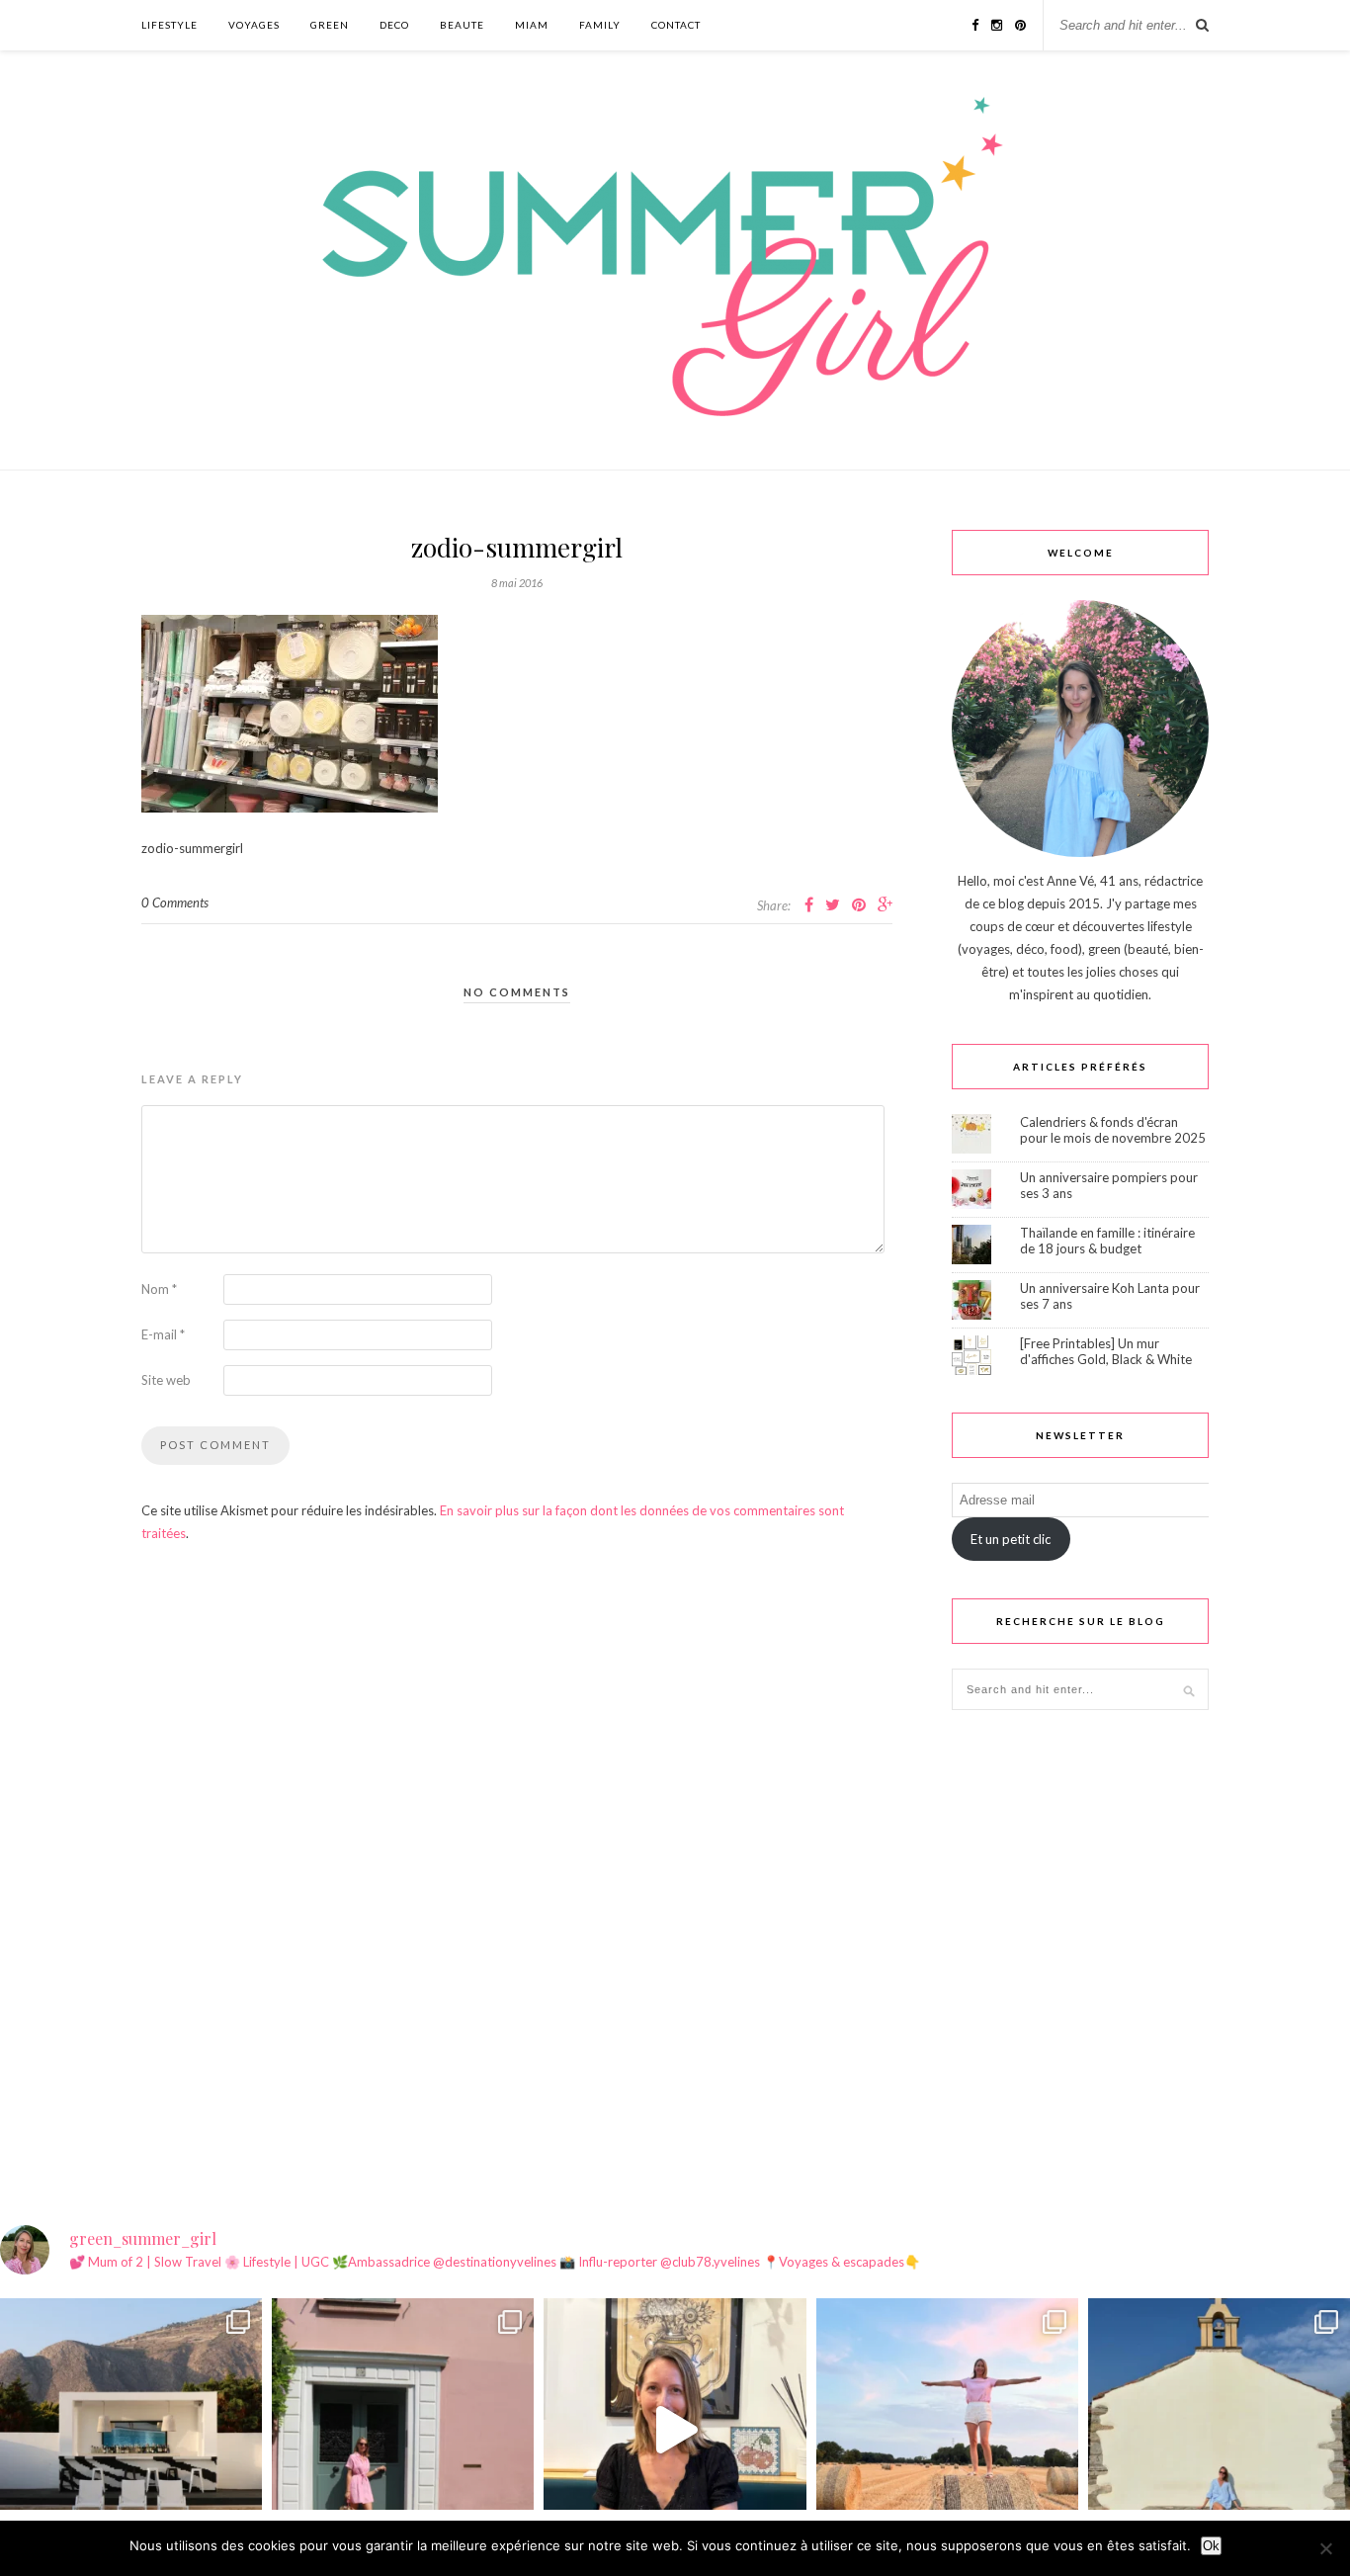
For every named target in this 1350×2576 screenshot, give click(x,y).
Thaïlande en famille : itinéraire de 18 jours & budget (1107, 1241)
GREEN (330, 25)
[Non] (1325, 2548)
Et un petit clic (1011, 1539)
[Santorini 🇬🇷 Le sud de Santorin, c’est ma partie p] (131, 2429)
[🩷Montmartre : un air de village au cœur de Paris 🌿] (403, 2429)
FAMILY (600, 25)
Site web (166, 1380)
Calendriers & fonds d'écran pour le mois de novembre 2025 (1113, 1130)
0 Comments (175, 902)
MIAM (532, 25)
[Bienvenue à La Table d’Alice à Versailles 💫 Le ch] (675, 2429)
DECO (394, 25)
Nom (159, 1289)
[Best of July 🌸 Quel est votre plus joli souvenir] (947, 2429)
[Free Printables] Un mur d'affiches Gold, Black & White (1106, 1351)
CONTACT (676, 25)
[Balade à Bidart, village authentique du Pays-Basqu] (1219, 2429)
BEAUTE (462, 25)
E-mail (163, 1334)
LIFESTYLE (169, 25)
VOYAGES (254, 25)
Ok (1211, 2546)
